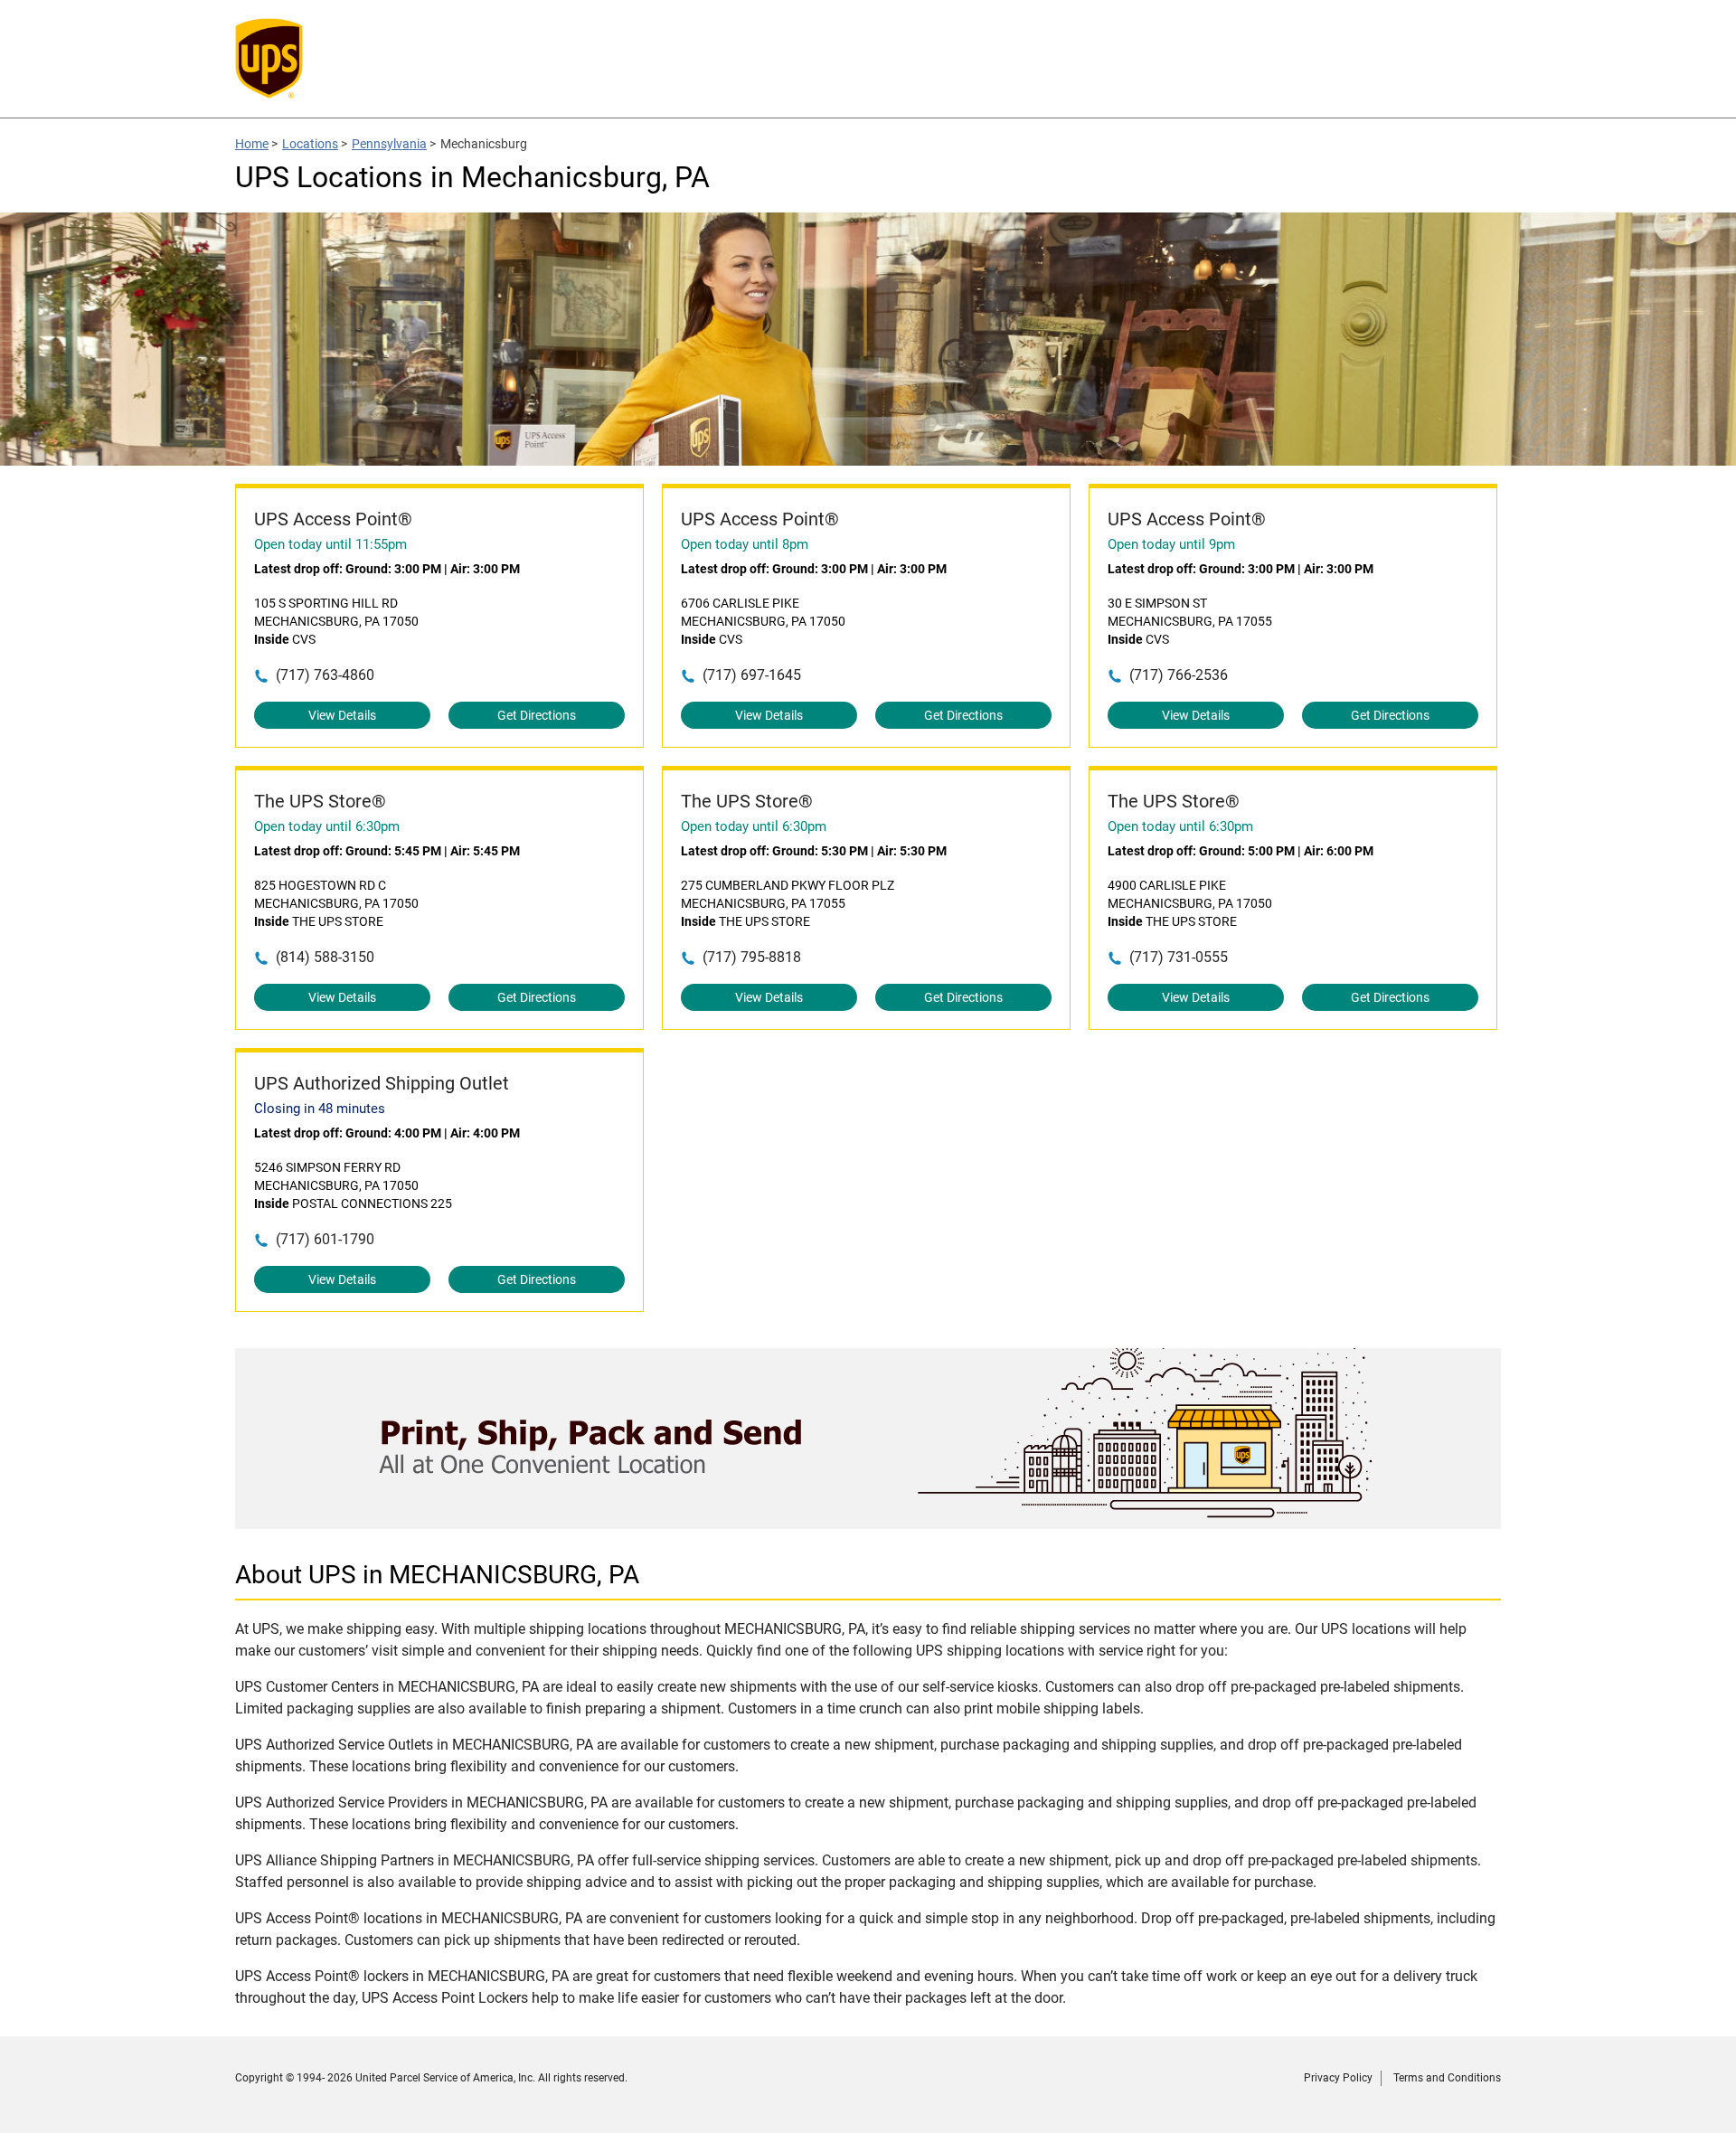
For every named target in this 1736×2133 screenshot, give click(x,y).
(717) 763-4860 (325, 675)
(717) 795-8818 (752, 957)
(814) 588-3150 (325, 957)
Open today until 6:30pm (327, 826)
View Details (342, 715)
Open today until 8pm (745, 544)
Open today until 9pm (1171, 544)
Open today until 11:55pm (330, 544)
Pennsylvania (389, 144)
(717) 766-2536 (1179, 675)
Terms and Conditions (1447, 2078)
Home (252, 144)
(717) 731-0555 (1179, 957)
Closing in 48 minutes (320, 1109)
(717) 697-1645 (752, 675)
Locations (310, 144)
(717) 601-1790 (325, 1239)
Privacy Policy (1338, 2078)
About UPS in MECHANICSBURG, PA (437, 1575)
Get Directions (537, 715)
